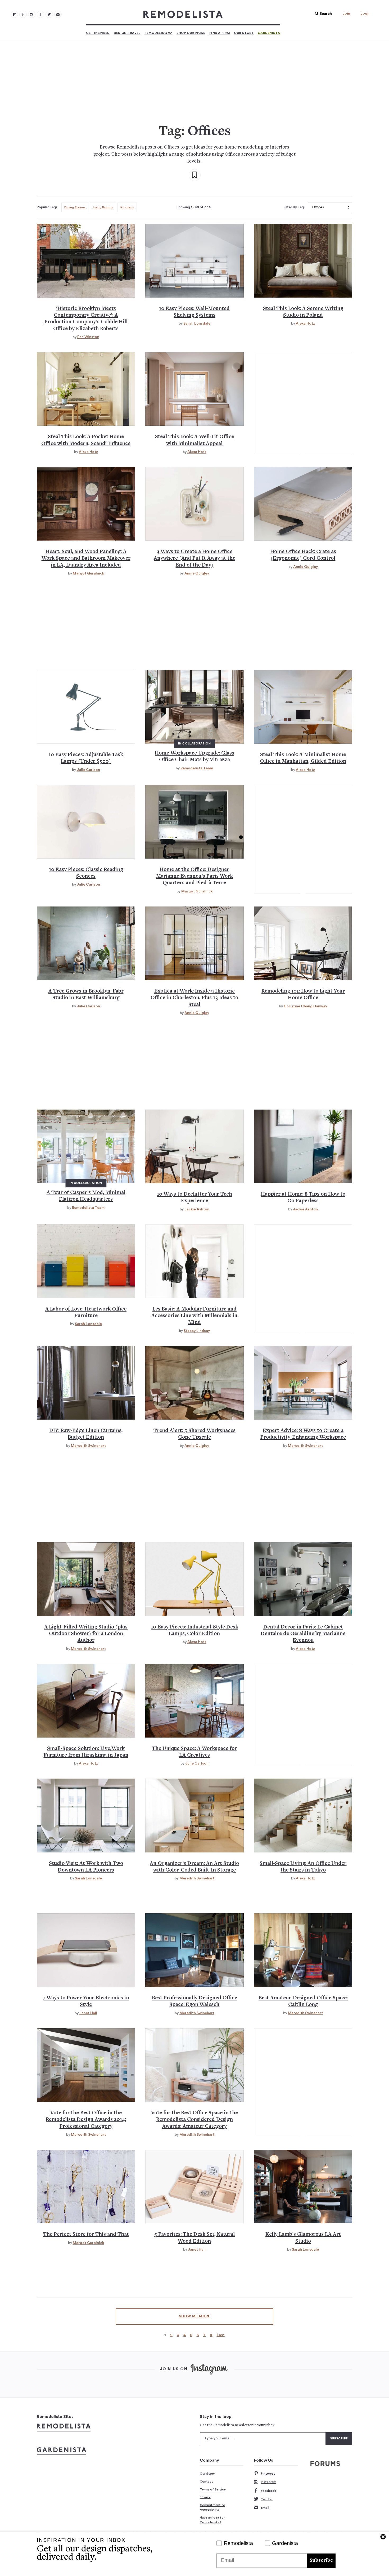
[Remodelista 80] (23, 14)
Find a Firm (220, 33)
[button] (322, 14)
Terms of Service (213, 2489)
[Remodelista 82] (40, 14)
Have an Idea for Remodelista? (212, 2520)
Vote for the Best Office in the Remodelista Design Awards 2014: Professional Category (86, 2120)
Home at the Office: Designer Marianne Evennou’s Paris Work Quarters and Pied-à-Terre (195, 877)
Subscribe (321, 2561)
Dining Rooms (75, 207)
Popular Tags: (48, 207)
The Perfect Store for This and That (86, 2235)
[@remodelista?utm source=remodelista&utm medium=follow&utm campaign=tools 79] (14, 14)
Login (365, 14)
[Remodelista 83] (49, 14)
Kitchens (127, 207)
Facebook (268, 2491)
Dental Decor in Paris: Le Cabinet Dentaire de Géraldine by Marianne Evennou (303, 1634)
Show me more (195, 2316)
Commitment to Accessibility (212, 2507)
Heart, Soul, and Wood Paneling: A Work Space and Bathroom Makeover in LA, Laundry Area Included (86, 559)
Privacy (205, 2497)
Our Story (244, 33)
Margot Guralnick (88, 573)
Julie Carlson (88, 770)
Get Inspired (98, 33)
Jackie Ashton (197, 1209)
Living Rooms (103, 207)
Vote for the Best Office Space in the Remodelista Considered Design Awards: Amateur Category (195, 2120)
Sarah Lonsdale (197, 324)
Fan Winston (88, 337)
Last (221, 2335)
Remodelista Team (197, 768)
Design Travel (127, 33)
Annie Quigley (197, 573)
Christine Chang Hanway (305, 1006)
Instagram (269, 2482)
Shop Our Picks (191, 33)
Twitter (267, 2499)
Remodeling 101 (159, 33)
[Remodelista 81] (32, 14)
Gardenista (269, 33)
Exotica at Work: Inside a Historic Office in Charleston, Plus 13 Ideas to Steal (194, 998)
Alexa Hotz (305, 324)
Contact (206, 2481)
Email (265, 2508)
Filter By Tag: (294, 207)
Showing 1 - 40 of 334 (194, 207)
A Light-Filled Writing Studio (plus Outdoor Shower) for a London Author (86, 1634)
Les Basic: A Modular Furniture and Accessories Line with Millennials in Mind (194, 1316)
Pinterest (268, 2474)
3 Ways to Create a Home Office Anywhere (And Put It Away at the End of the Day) (195, 559)
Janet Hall (88, 2013)
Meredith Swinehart (88, 1446)
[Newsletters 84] (58, 14)
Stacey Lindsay (197, 1331)
